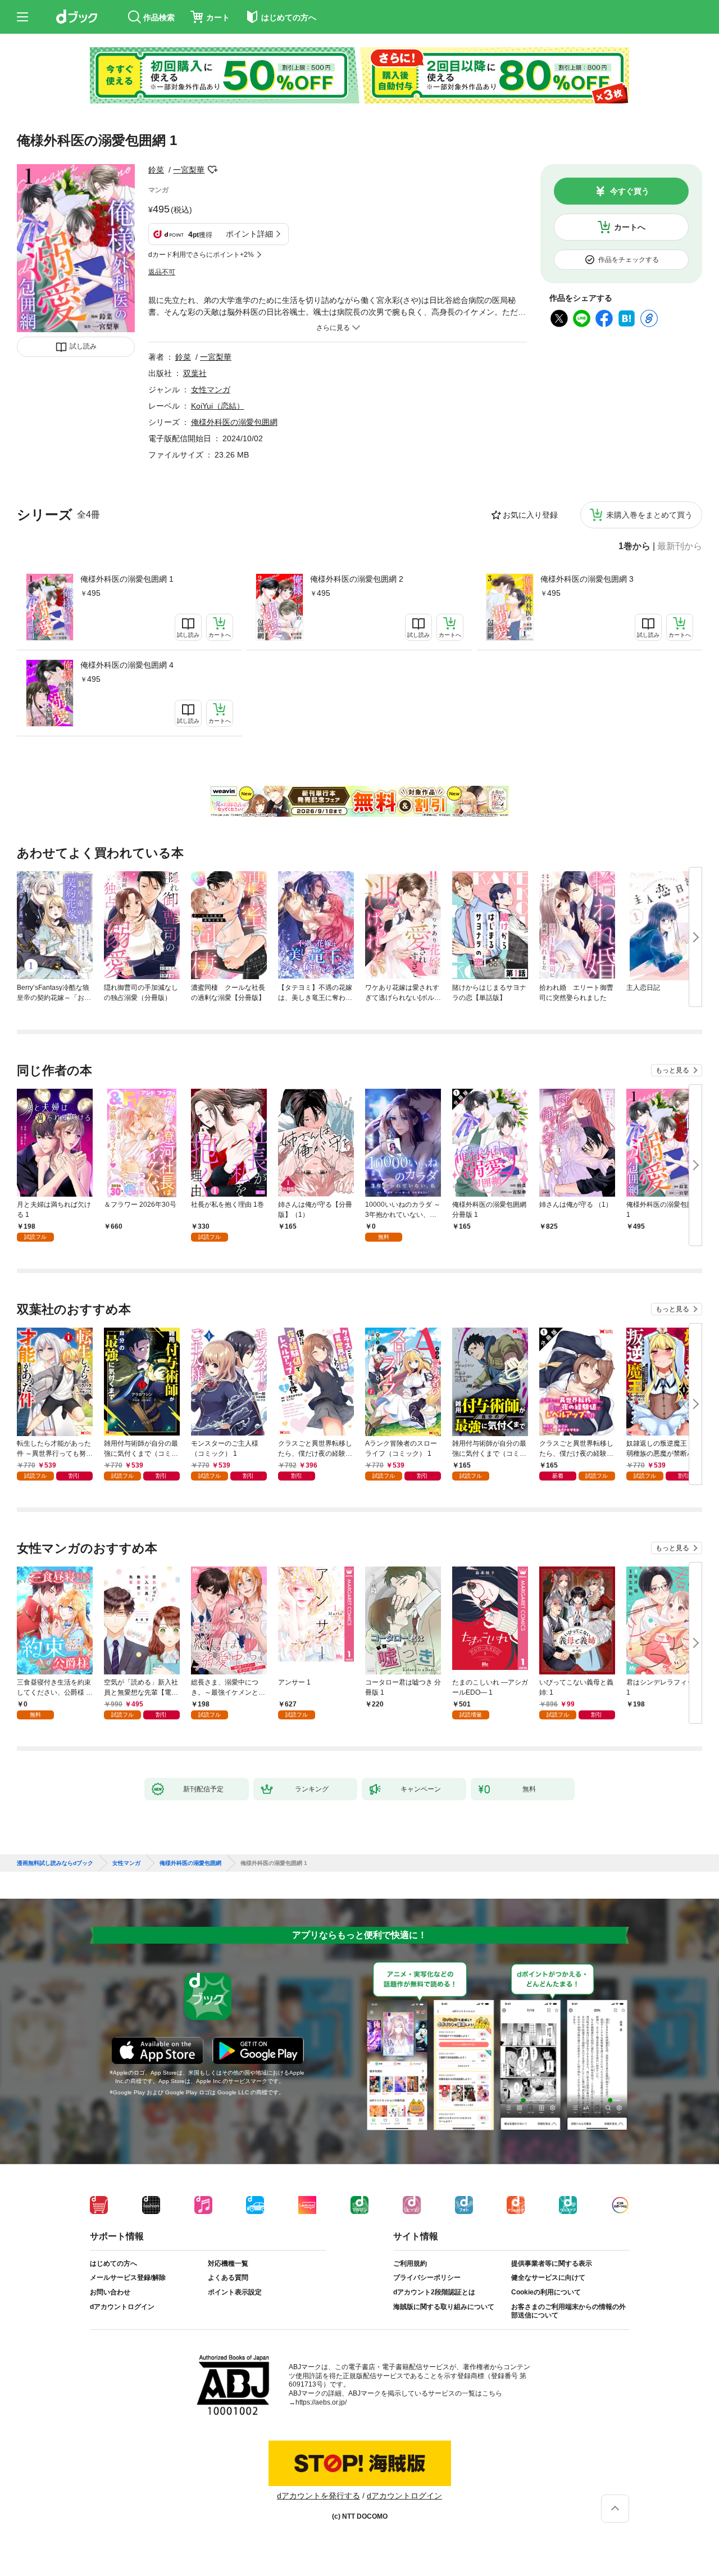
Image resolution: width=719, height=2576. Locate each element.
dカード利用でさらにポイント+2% (201, 255)
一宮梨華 (189, 170)
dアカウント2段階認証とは (434, 2292)
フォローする (212, 170)
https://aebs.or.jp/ (321, 2402)
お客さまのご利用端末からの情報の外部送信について (568, 2311)
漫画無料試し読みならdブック (55, 1863)
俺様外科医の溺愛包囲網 (234, 422)
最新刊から (680, 546)
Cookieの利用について (546, 2292)
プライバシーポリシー (427, 2278)
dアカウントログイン (122, 2307)
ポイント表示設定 (235, 2292)
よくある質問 (228, 2278)
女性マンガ (211, 390)
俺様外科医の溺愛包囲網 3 (587, 579)
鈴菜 (156, 170)
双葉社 (195, 373)
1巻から (634, 546)
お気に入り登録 (530, 515)
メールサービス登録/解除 (128, 2278)
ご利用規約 (410, 2263)
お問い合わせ (110, 2292)
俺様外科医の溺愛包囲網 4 (127, 665)
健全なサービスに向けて (548, 2278)
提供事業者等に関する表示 (552, 2263)
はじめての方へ (113, 2263)
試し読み (83, 346)
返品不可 (162, 272)
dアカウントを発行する (318, 2496)
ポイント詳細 (249, 234)
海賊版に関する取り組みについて (444, 2307)
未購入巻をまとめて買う (649, 515)
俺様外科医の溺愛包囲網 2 (357, 579)
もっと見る (672, 1070)
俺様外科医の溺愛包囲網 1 (127, 579)
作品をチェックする (629, 260)
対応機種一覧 (228, 2263)
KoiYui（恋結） (218, 406)
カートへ (630, 227)
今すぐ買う (630, 191)
